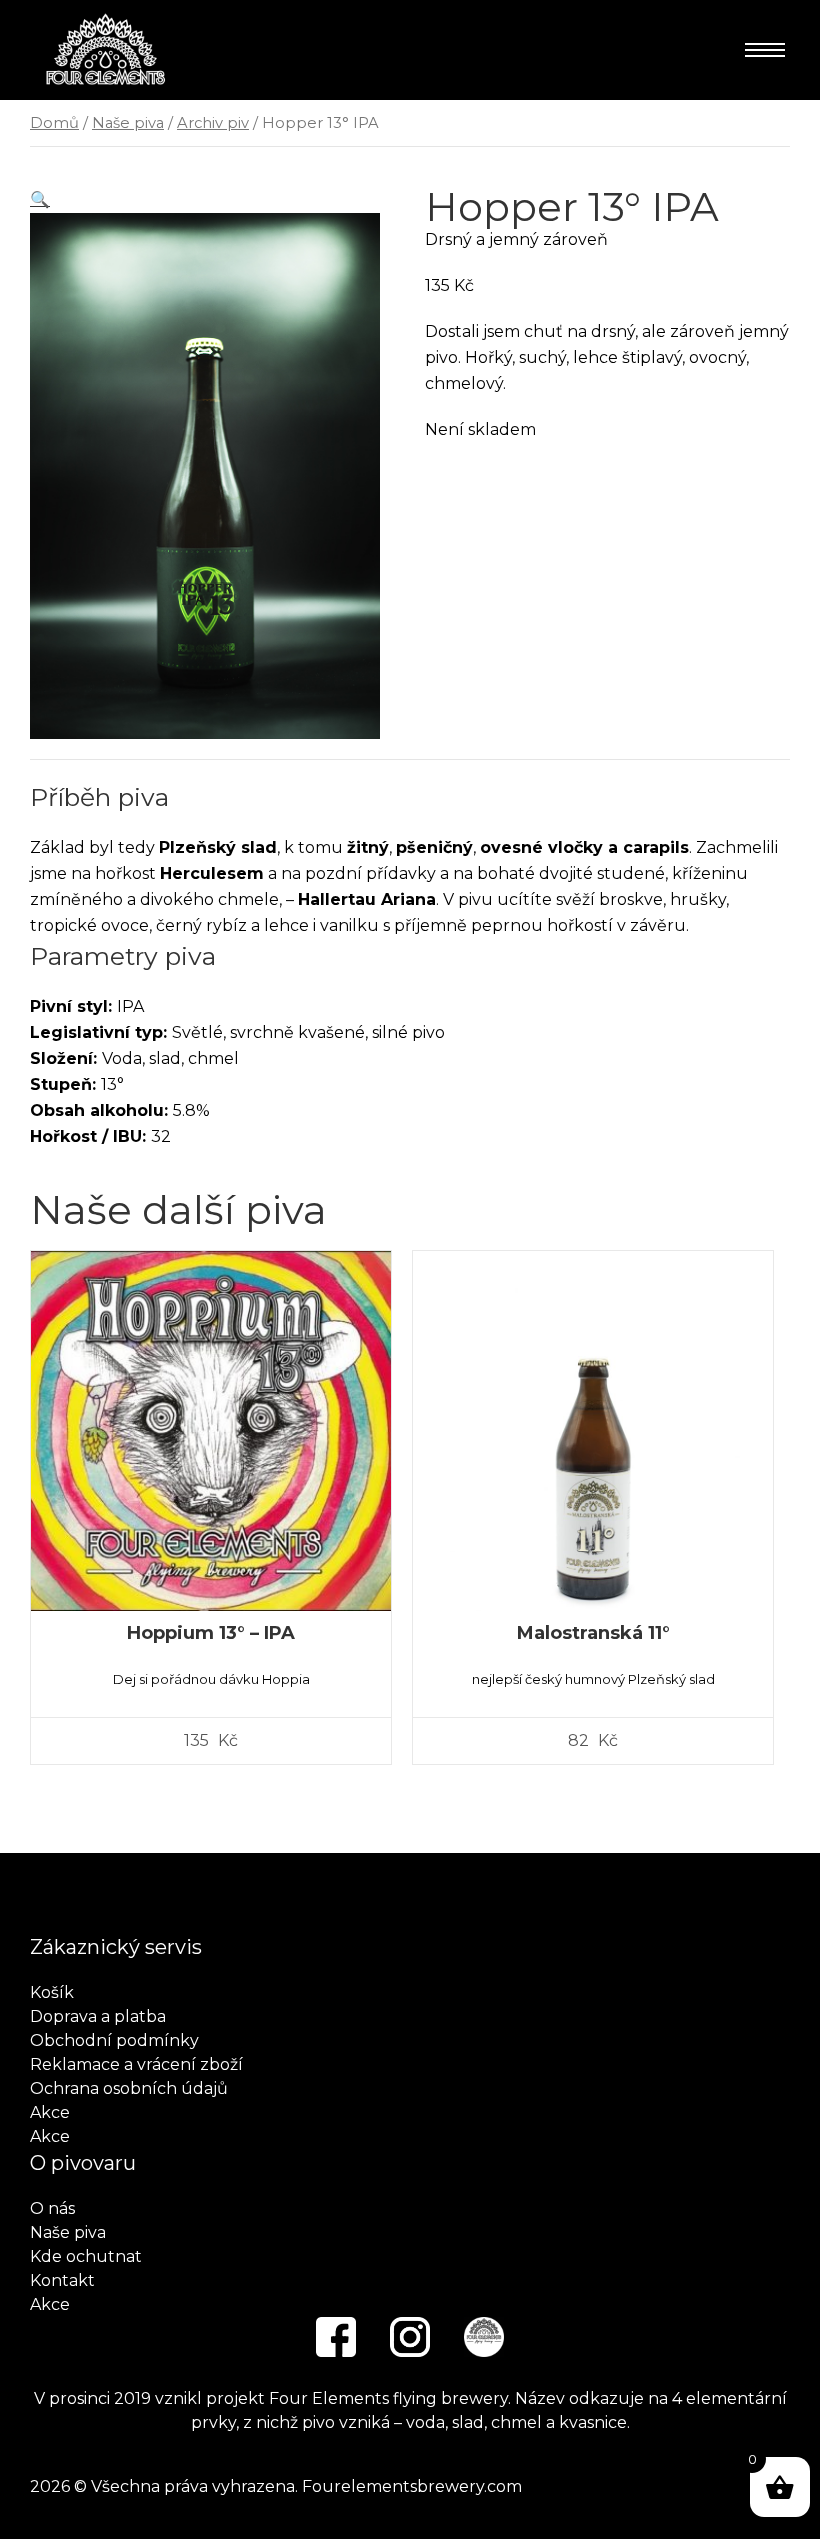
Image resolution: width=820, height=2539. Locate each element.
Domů (54, 123)
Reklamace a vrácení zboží (136, 2064)
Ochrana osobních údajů (129, 2088)
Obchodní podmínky (114, 2040)
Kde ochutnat (86, 2256)
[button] (40, 199)
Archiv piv (213, 123)
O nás (52, 2208)
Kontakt (62, 2280)
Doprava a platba (98, 2016)
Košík (52, 1992)
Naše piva (128, 123)
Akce (50, 2112)
